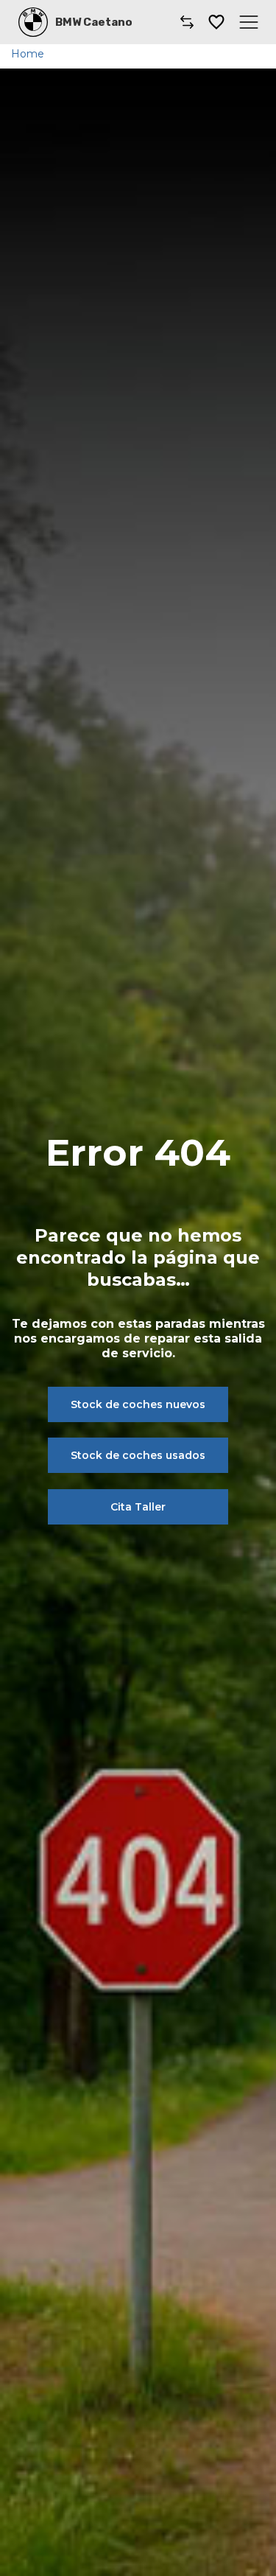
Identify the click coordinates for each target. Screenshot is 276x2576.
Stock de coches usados (138, 1455)
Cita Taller (138, 1507)
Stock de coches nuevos (138, 1404)
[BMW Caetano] (33, 22)
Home (28, 54)
